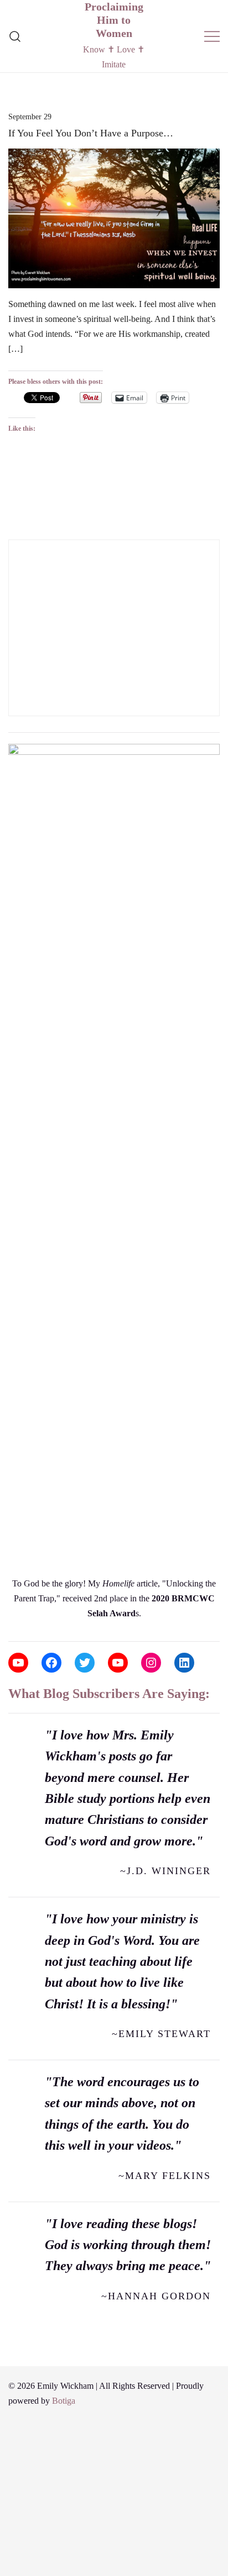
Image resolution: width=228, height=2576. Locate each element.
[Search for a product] (15, 36)
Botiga (64, 2401)
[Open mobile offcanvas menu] (212, 36)
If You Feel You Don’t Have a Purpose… (91, 133)
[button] (13, 532)
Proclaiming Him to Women (114, 20)
